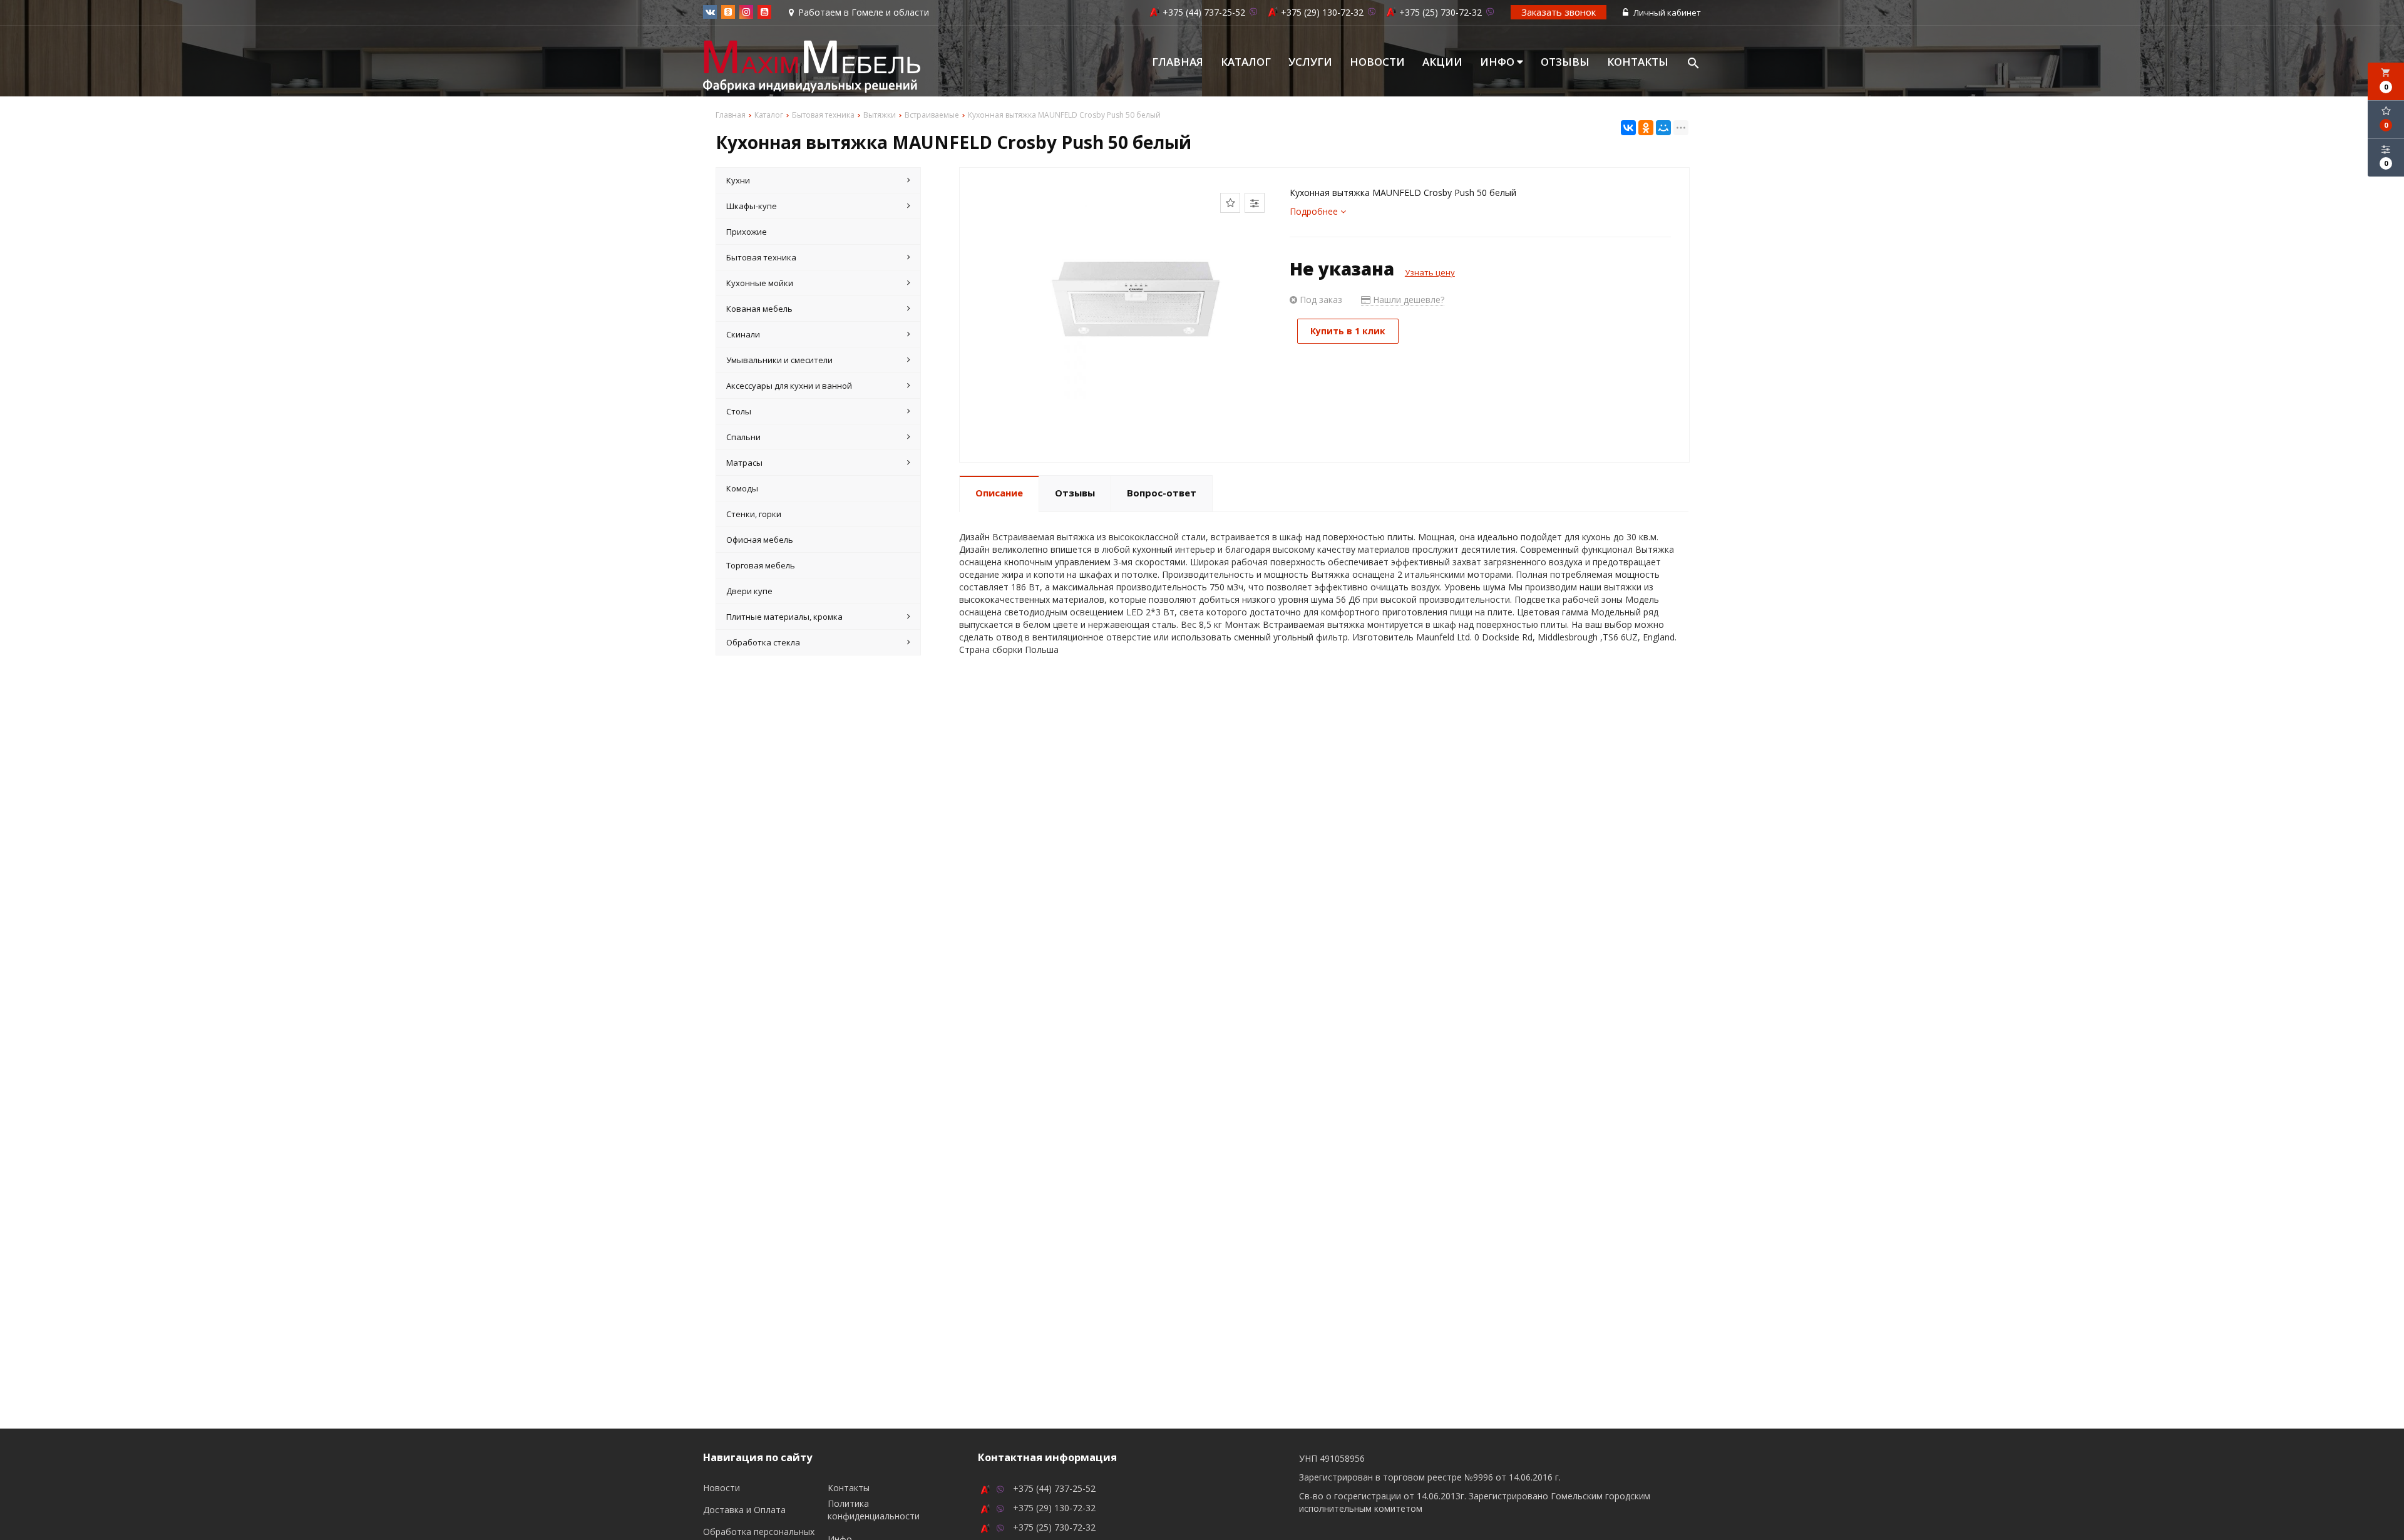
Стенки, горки (754, 514)
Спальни (743, 437)
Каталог (1246, 62)
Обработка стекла (763, 642)
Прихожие (747, 232)
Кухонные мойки (760, 283)
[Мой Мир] (1663, 128)
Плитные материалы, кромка (784, 617)
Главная (1178, 62)
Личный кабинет (1666, 13)
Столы (739, 411)
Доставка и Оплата (744, 1510)
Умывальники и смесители (779, 360)
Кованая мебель (759, 309)
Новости (1377, 62)
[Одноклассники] (1646, 128)
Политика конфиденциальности (874, 1510)
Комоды (742, 488)
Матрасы (744, 463)
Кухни (738, 180)
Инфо (1498, 62)
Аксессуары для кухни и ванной (789, 386)
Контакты (1638, 62)
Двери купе (749, 591)
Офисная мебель (760, 540)
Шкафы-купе (752, 206)
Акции (1442, 62)
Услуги (1310, 62)
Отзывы (1565, 62)
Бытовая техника (761, 257)
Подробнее (1315, 211)
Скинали (743, 334)
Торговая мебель (761, 565)
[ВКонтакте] (1628, 128)
